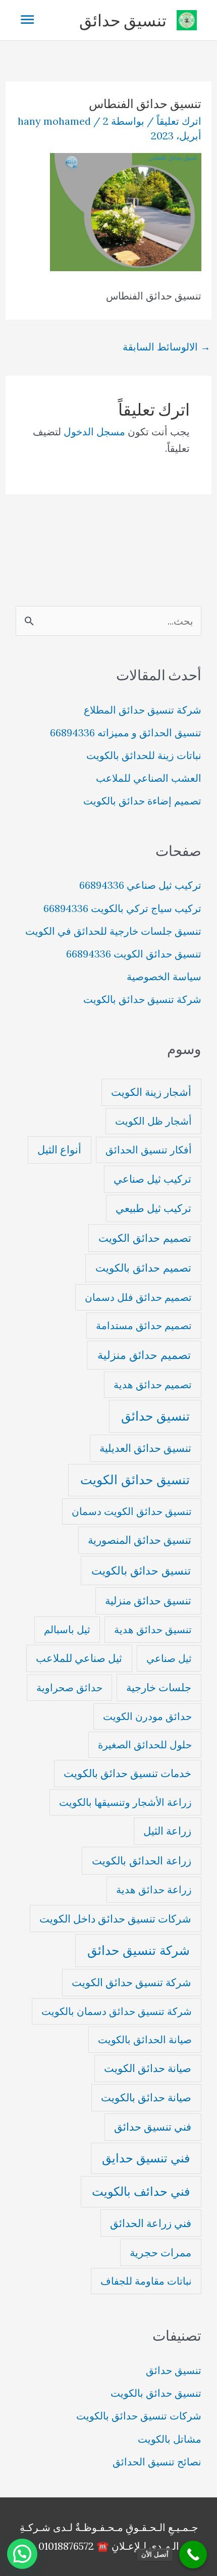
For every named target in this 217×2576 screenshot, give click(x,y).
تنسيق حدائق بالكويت (141, 1570)
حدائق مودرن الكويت (147, 1716)
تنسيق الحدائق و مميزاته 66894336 (126, 733)
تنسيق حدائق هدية (153, 1629)
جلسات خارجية (159, 1687)
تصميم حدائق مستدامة (144, 1325)
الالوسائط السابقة (167, 347)
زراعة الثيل (167, 1831)
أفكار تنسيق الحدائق (149, 1150)
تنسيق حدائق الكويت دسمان (132, 1511)
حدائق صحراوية (69, 1687)
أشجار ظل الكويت (153, 1121)
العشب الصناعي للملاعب (149, 778)
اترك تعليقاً (179, 121)
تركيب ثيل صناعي (152, 1179)
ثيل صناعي (169, 1658)
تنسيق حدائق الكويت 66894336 (134, 954)
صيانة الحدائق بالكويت (145, 2039)
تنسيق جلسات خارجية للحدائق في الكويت (113, 931)
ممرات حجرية (160, 2253)
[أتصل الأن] (193, 2555)
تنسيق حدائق (123, 20)
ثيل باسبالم (67, 1629)
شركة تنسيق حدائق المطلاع (143, 710)
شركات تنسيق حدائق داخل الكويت (115, 1919)
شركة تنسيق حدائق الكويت (131, 1982)
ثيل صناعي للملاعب (79, 1658)
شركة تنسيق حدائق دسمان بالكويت (117, 2011)
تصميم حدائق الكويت (145, 1238)
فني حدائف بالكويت (141, 2191)
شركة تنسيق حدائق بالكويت (142, 999)
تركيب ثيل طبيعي (153, 1208)
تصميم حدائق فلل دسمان (138, 1297)
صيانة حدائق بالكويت (146, 2098)
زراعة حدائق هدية (154, 1889)
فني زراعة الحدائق (151, 2223)
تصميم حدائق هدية (153, 1384)
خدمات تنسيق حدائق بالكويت (127, 1773)
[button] (22, 2554)
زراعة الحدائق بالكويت (142, 1861)
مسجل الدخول (94, 432)
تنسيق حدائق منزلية (148, 1601)
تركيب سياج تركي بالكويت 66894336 (122, 908)
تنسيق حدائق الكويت (135, 1480)
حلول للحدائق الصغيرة (145, 1745)
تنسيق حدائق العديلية (145, 1448)
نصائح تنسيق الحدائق (157, 2462)
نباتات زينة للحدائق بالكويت (144, 755)
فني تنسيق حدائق (153, 2127)
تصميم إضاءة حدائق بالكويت (142, 801)
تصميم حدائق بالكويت (143, 1268)
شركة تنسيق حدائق (139, 1950)
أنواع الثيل (59, 1150)
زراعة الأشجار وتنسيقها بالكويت (125, 1802)
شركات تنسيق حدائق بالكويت (139, 2416)
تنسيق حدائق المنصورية (140, 1540)
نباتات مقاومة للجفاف (146, 2281)
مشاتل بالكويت (170, 2439)
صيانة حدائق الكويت (148, 2068)
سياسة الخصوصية (164, 976)
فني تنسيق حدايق (146, 2158)
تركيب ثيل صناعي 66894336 (140, 885)
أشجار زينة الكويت (151, 1092)
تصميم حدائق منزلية (144, 1355)
